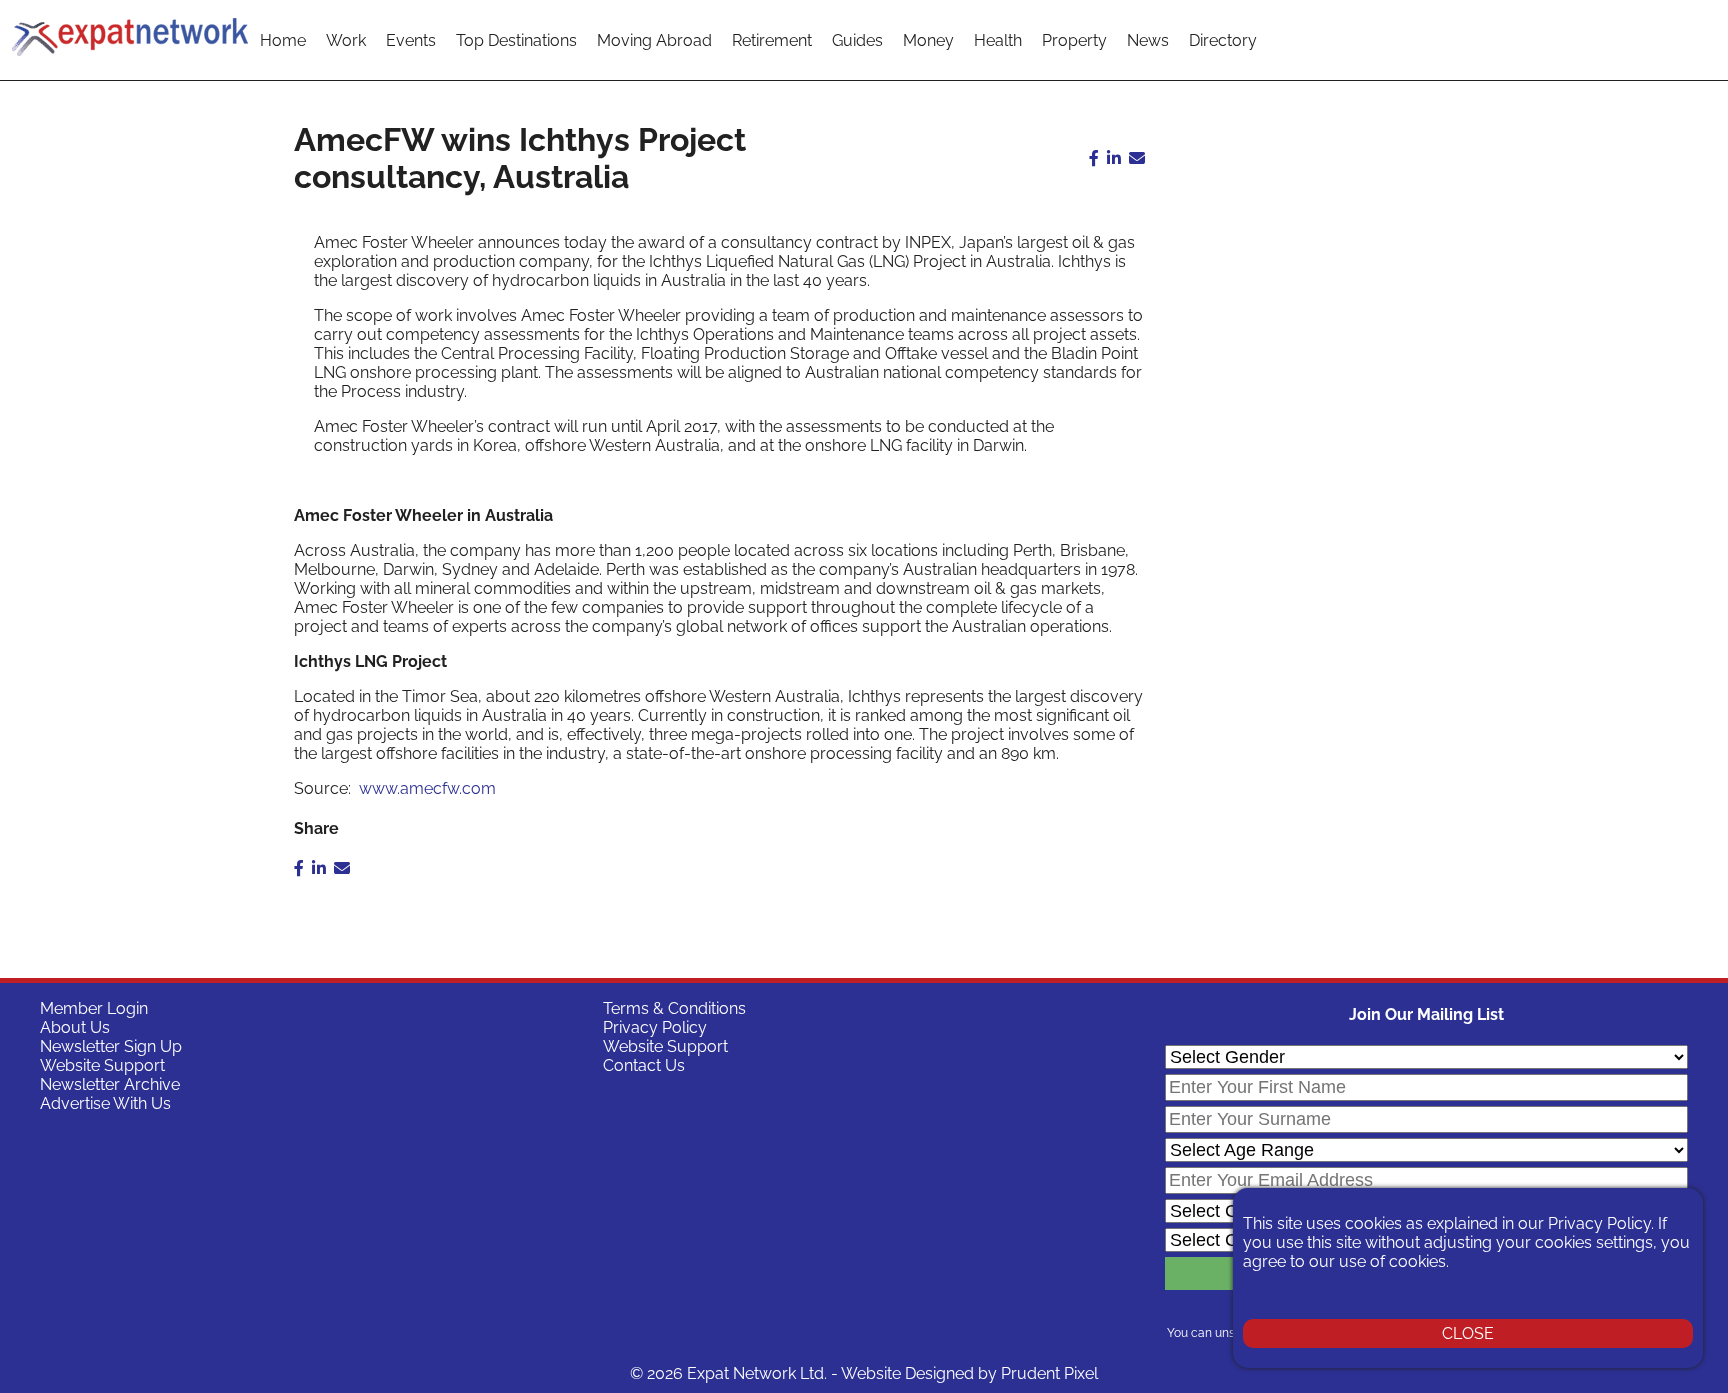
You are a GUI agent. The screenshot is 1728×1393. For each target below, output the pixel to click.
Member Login (94, 1008)
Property (1074, 40)
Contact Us (644, 1065)
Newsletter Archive (110, 1084)
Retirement (772, 40)
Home (283, 40)
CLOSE (1468, 1333)
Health (998, 40)
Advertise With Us (105, 1103)
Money (928, 40)
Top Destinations (516, 40)
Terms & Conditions (674, 1008)
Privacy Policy (655, 1027)
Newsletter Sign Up (111, 1046)
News (1148, 40)
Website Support (102, 1065)
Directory (1223, 40)
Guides (857, 40)
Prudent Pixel (1049, 1373)
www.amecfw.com (427, 788)
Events (411, 40)
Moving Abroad (654, 40)
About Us (75, 1027)
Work (346, 40)
